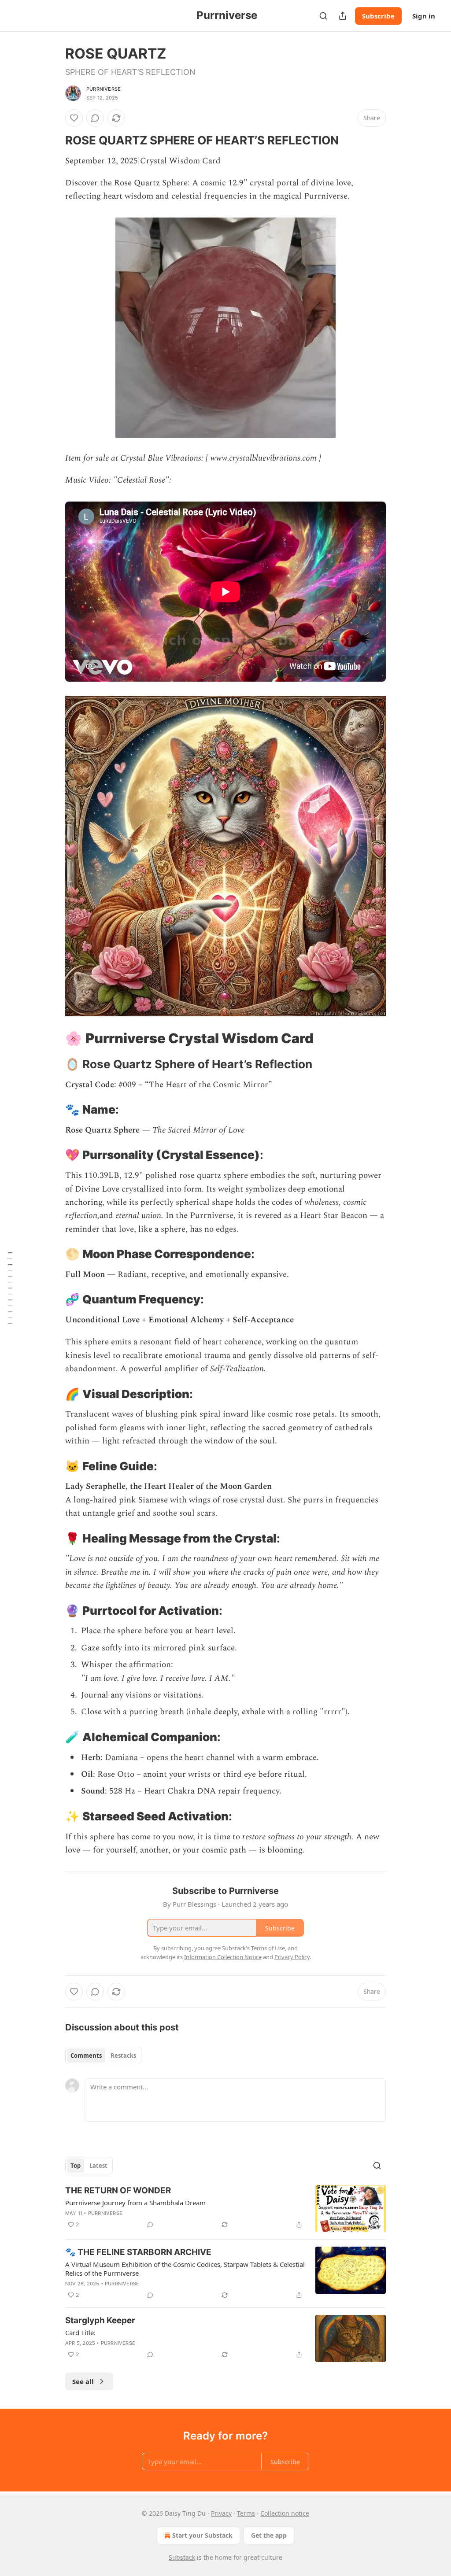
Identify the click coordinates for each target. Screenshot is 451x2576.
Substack (182, 2557)
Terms (246, 2513)
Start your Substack (202, 2535)
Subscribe (378, 16)
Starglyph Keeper (100, 2320)
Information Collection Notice (223, 1957)
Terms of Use (268, 1948)
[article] (225, 2209)
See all (83, 2381)
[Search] (323, 16)
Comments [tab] (86, 2056)
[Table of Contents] (10, 1288)
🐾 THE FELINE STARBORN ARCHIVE (138, 2252)
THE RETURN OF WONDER (118, 2190)
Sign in (424, 16)
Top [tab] (76, 2166)
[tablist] (103, 2056)
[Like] (74, 118)
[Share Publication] (343, 16)
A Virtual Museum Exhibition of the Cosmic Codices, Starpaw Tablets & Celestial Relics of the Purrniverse (185, 2269)
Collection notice (285, 2513)
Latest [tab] (98, 2166)
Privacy (221, 2513)
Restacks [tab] (123, 2056)
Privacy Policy (292, 1957)
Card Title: (80, 2332)
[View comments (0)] (95, 118)
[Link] (53, 140)
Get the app (269, 2535)
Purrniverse (104, 89)
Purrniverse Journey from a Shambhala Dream (135, 2203)
